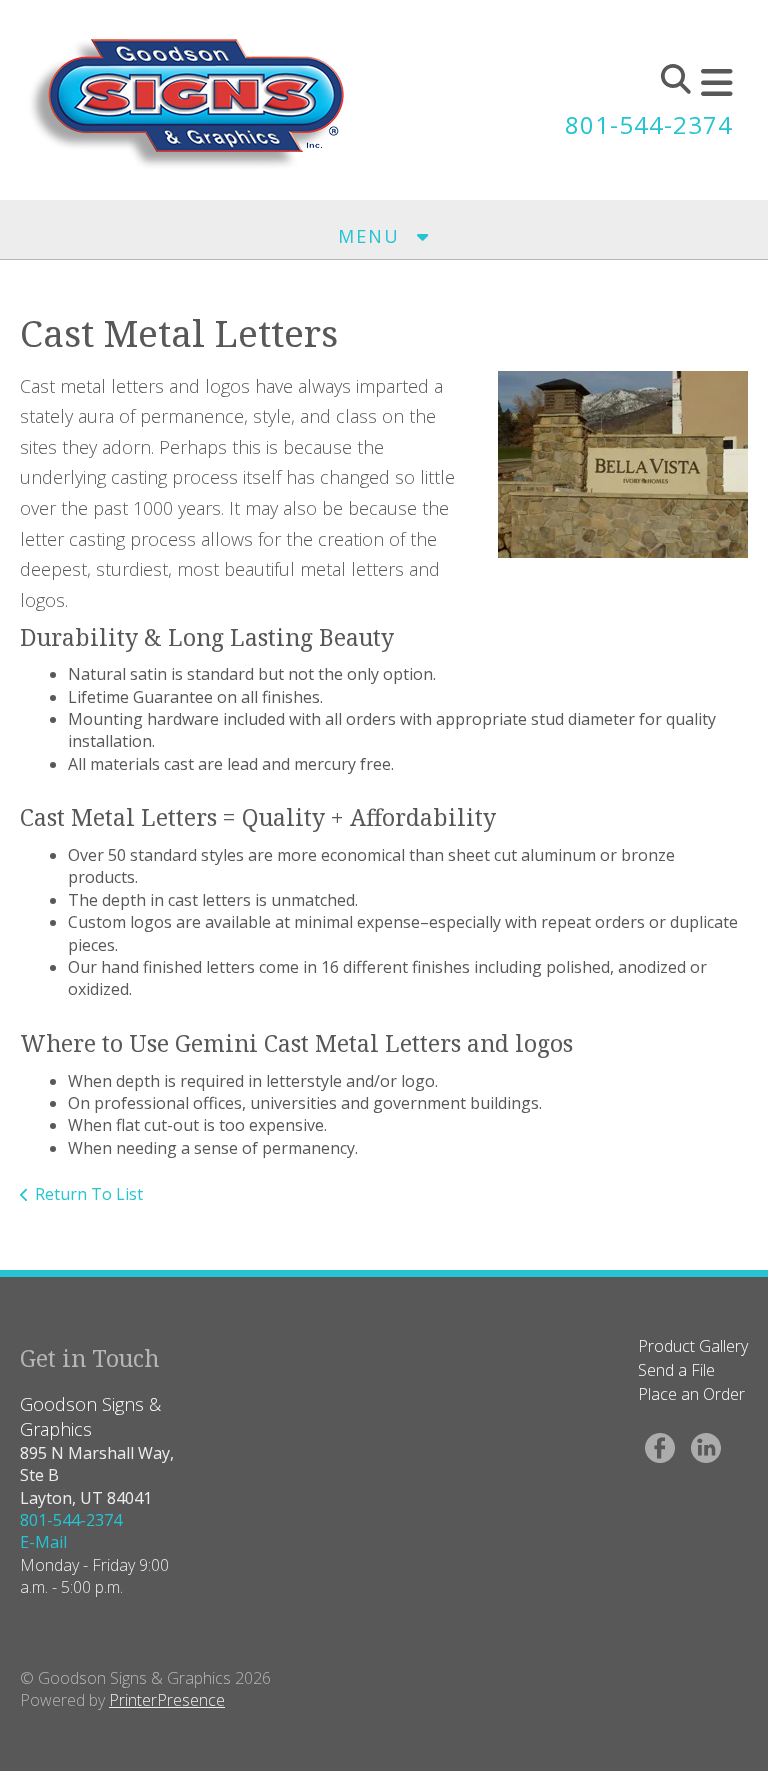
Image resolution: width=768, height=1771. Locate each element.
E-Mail (43, 1542)
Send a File (676, 1370)
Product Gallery (693, 1346)
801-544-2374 (649, 124)
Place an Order (691, 1394)
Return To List (89, 1194)
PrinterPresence (167, 1700)
